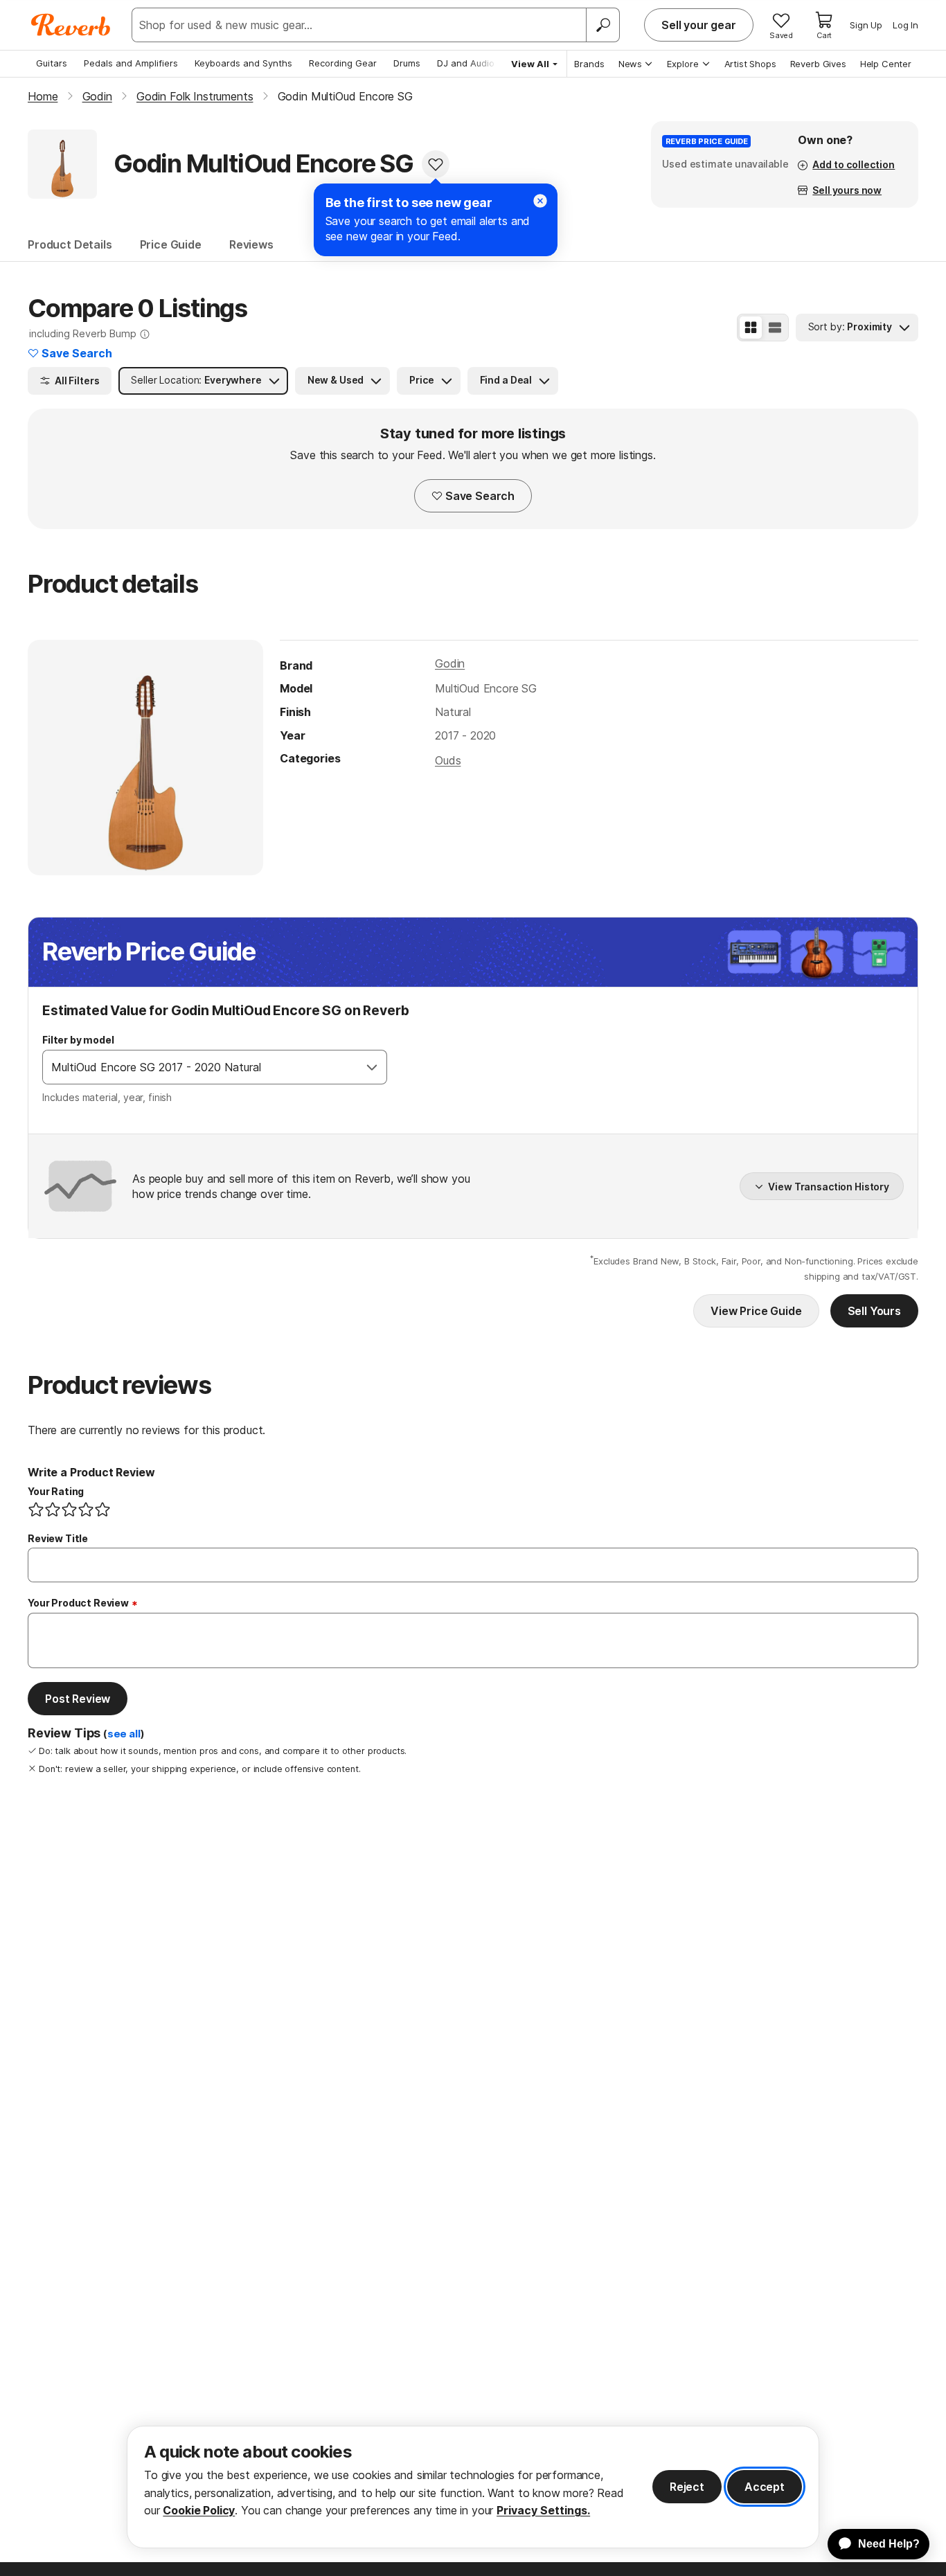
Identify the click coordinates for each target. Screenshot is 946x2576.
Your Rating (56, 1491)
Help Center (886, 64)
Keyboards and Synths (243, 63)
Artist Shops (750, 64)
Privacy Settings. (543, 2510)
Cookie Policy (199, 2510)
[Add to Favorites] (436, 164)
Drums (407, 63)
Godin (450, 663)
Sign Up (866, 25)
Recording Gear (343, 63)
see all (124, 1734)
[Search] (603, 25)
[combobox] (200, 1067)
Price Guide (171, 244)
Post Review (78, 1699)
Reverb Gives (818, 64)
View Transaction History (829, 1187)
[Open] (372, 1067)
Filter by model (78, 1040)
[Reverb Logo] (71, 25)
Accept (765, 2487)
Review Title (58, 1538)
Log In (905, 25)
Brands (589, 64)
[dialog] (473, 2487)
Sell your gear (699, 25)
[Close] (540, 201)
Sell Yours (874, 1311)
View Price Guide (756, 1311)
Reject (687, 2487)
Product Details (70, 244)
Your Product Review (78, 1603)
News (630, 64)
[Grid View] (751, 328)
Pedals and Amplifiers (131, 63)
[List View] (775, 328)
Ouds (448, 760)
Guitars (52, 63)
